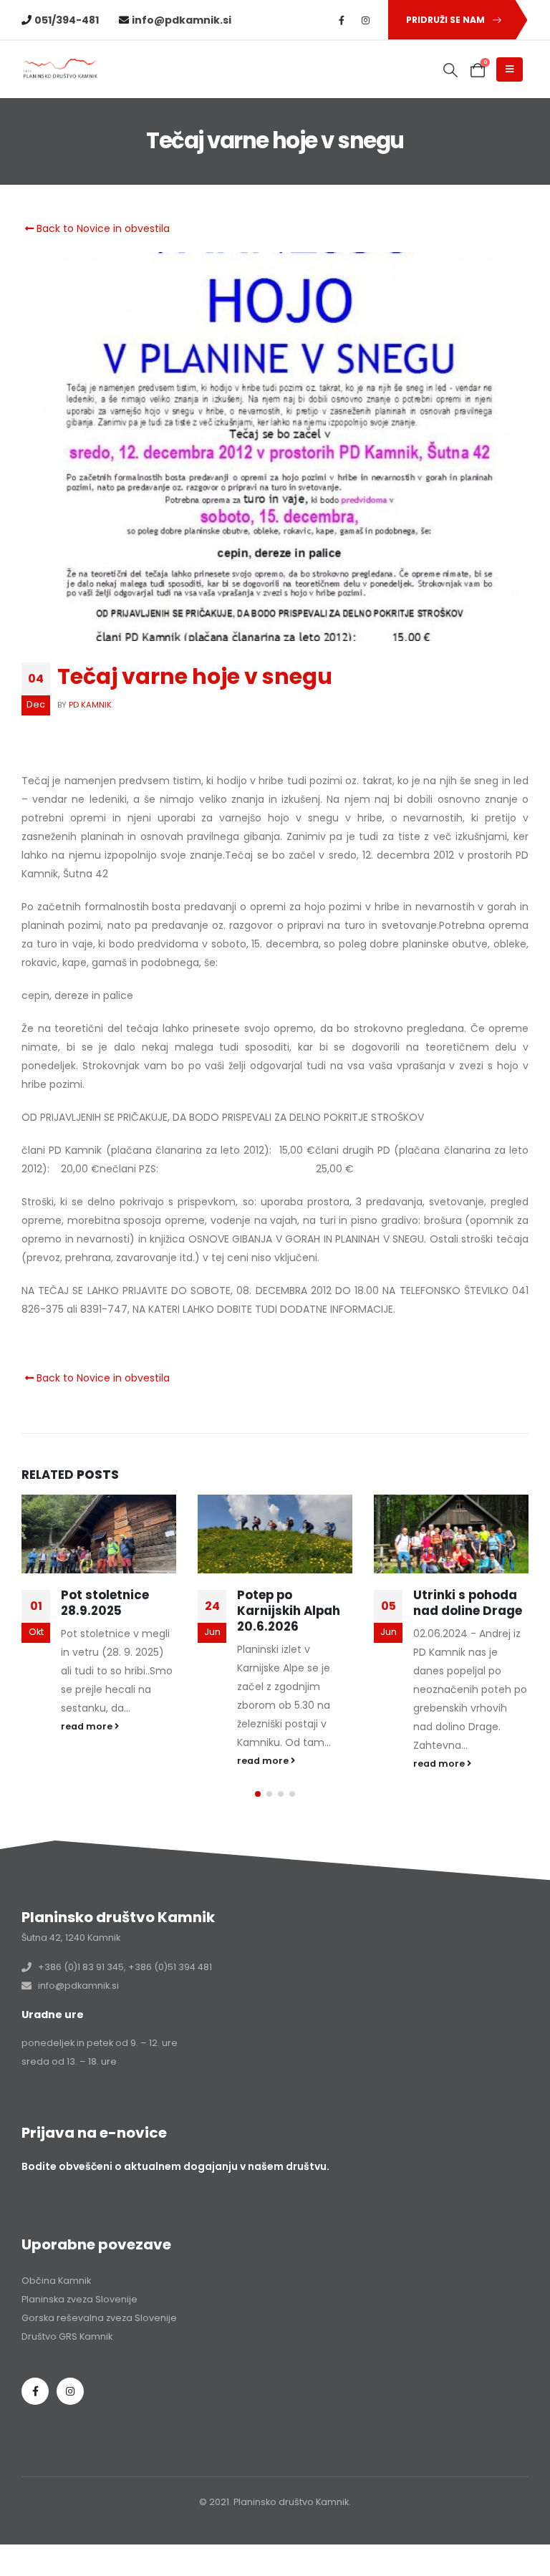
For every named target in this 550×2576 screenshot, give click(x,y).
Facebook (35, 2391)
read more (88, 1726)
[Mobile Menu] (510, 69)
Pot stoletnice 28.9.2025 (105, 1603)
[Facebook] (342, 20)
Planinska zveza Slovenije (79, 2299)
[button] (451, 70)
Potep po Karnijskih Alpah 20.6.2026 (289, 1611)
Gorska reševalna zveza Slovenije (99, 2318)
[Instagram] (366, 20)
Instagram (70, 2391)
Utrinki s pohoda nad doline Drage (468, 1603)
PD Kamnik (90, 705)
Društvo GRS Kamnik (67, 2336)
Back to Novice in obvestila (102, 228)
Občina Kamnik (56, 2281)
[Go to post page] (99, 1534)
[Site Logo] (61, 69)
